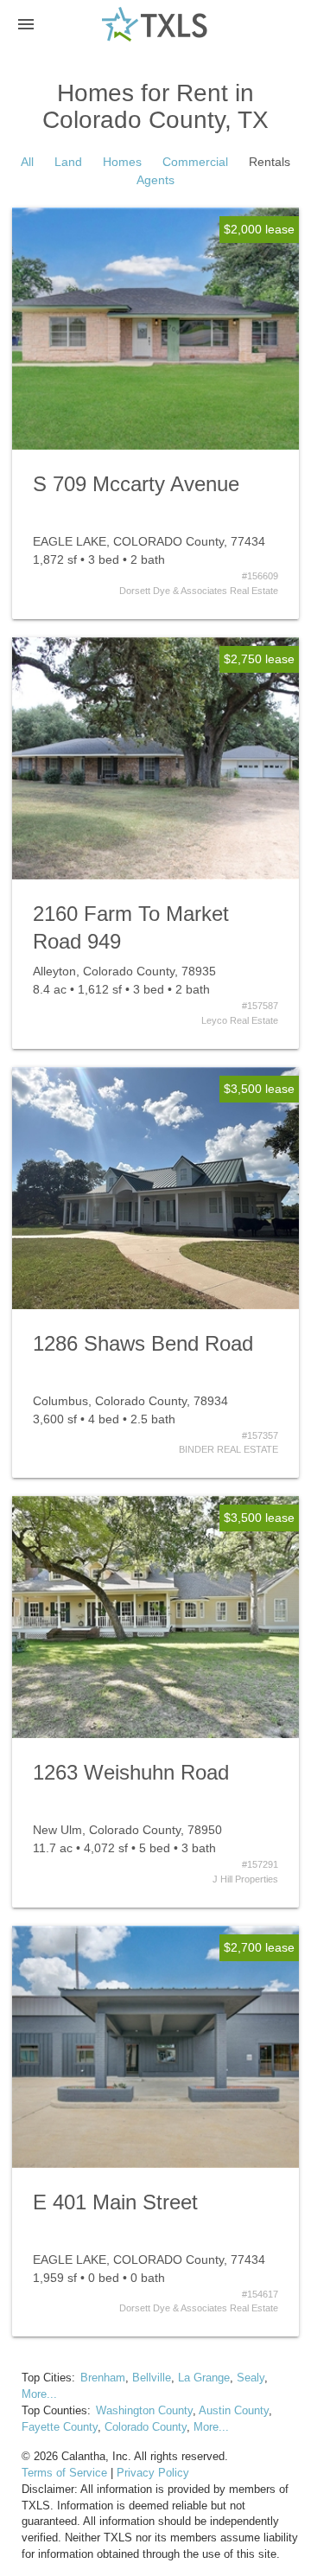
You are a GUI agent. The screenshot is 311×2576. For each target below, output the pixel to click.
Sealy (251, 2378)
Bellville (152, 2378)
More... (39, 2394)
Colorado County (146, 2427)
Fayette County (60, 2427)
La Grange (204, 2378)
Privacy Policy (153, 2473)
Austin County (234, 2411)
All (27, 162)
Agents (155, 180)
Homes (122, 162)
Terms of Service (64, 2473)
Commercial (195, 162)
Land (68, 162)
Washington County (144, 2411)
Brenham (103, 2378)
